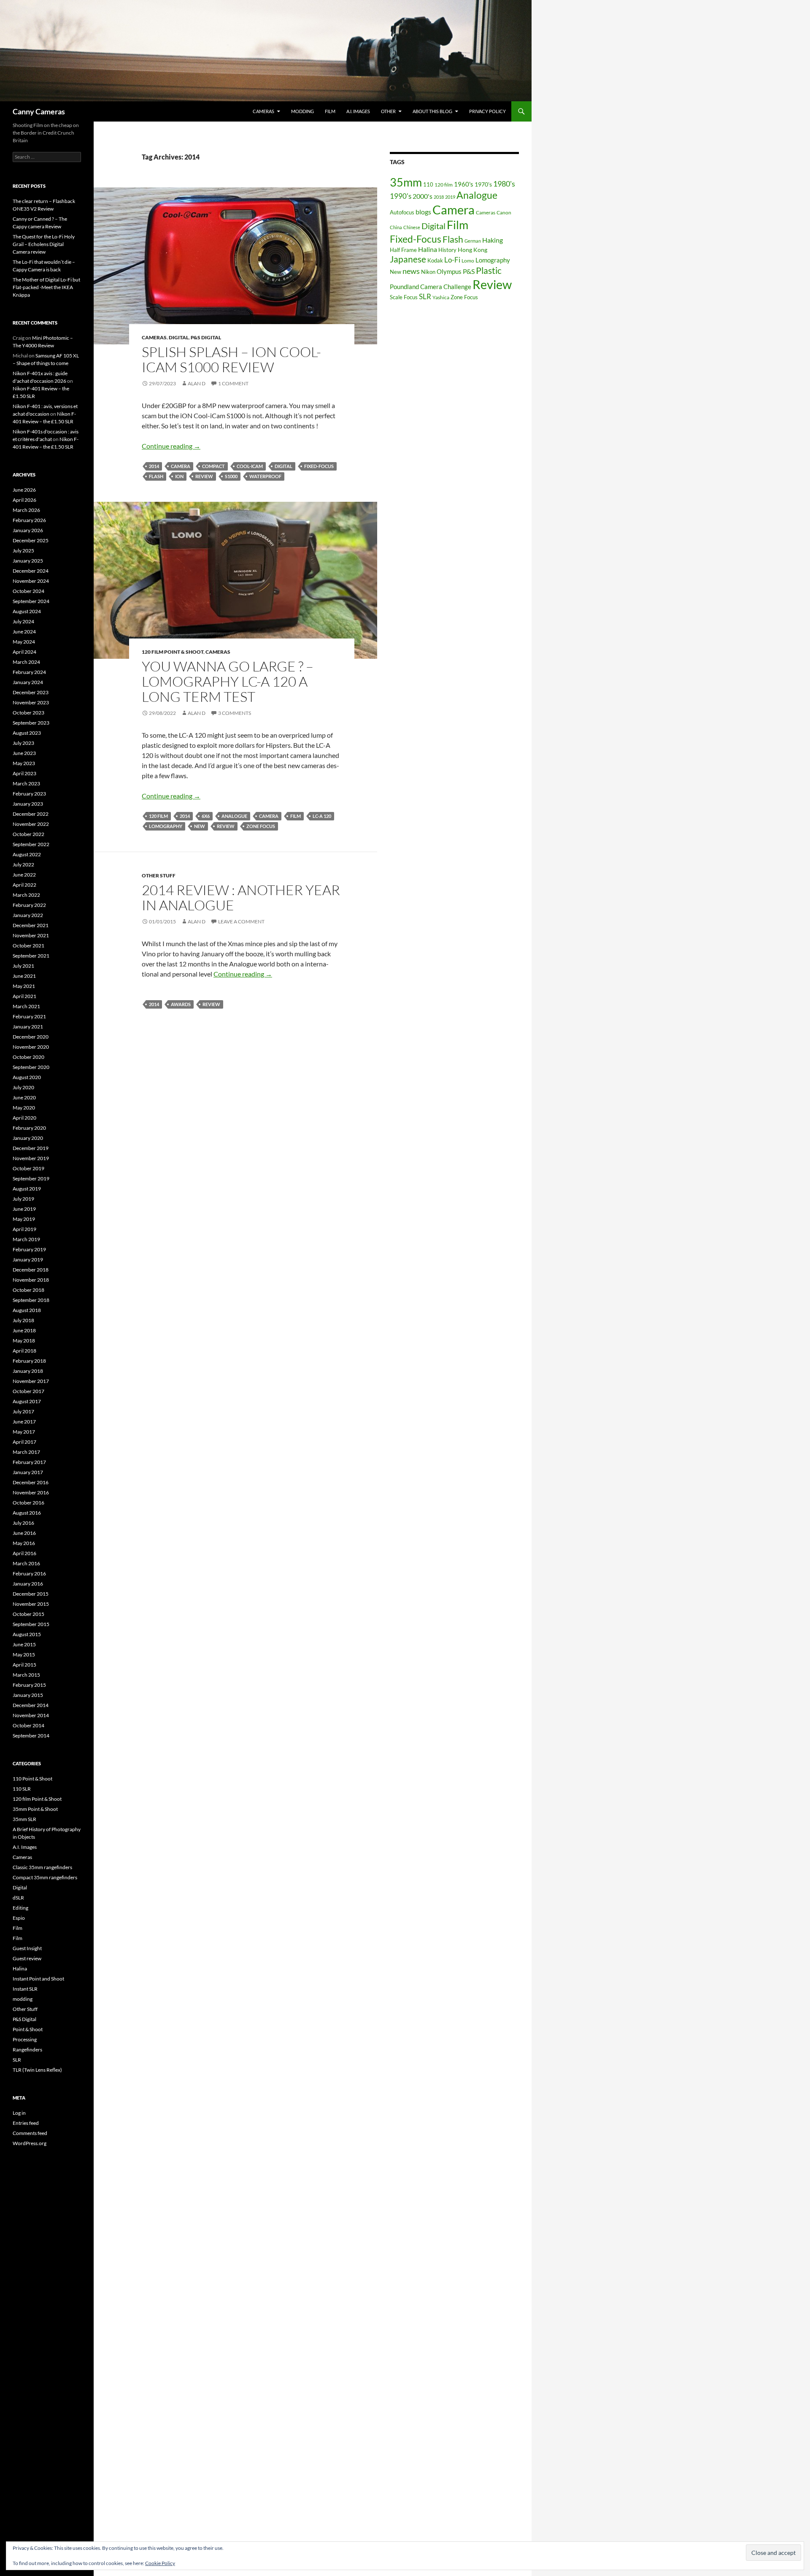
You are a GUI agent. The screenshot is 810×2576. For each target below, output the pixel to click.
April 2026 (24, 500)
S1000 (231, 476)
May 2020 (24, 1108)
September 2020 (31, 1067)
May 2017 (24, 1432)
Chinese (412, 227)
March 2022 (26, 895)
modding (302, 111)
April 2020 (24, 1118)
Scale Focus (404, 297)
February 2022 (29, 905)
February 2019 (29, 1249)
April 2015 (24, 1665)
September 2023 (31, 723)
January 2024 (28, 682)
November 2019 (31, 1158)
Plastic (489, 271)
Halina (428, 249)
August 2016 (27, 1513)
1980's (504, 184)
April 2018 (24, 1351)
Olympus (449, 271)
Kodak (435, 260)
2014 (154, 466)
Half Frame (403, 250)
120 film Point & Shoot (173, 652)
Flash (156, 476)
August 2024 (27, 611)
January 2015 (28, 1695)
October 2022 (28, 834)
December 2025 (31, 540)
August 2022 (27, 854)
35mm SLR (24, 1819)
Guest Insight (27, 1948)
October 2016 (28, 1503)
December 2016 (31, 1482)
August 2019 (27, 1189)
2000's (423, 196)
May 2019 (24, 1219)
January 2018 (28, 1371)
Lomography (166, 826)
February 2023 (29, 794)
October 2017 (28, 1391)
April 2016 (24, 1553)
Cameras (263, 111)
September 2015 (31, 1624)
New (200, 826)
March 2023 (26, 783)
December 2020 (31, 1037)
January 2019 (28, 1260)
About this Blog (432, 111)
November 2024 (31, 581)
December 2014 (31, 1705)
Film (330, 111)
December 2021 (31, 925)
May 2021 (24, 986)
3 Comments (235, 713)
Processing (25, 2039)
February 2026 (29, 520)
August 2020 (27, 1077)
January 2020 (28, 1138)
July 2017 (23, 1411)
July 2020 (23, 1087)
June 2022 (24, 875)
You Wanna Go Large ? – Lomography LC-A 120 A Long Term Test (228, 681)
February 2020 (29, 1128)
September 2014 (31, 1736)
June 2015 (24, 1644)
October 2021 (28, 946)
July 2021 (23, 966)
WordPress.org (30, 2143)
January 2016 (28, 1584)
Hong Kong (472, 250)
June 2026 (24, 490)
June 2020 (24, 1097)
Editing (20, 1908)
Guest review (27, 1958)
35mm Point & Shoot (35, 1809)
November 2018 (31, 1280)
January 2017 (28, 1472)
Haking (493, 240)
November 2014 (31, 1715)
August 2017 (27, 1401)
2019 (450, 197)
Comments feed (30, 2133)
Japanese (408, 259)
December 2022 (31, 814)
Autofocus (402, 212)
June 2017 (24, 1422)
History (447, 250)
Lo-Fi (452, 260)
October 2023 (28, 713)
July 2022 (23, 865)
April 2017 (24, 1442)
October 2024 (28, 591)
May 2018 (24, 1341)
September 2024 (31, 601)
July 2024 (23, 621)
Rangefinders (27, 2050)
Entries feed (26, 2123)
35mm (406, 182)
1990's (401, 196)
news (411, 271)
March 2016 (26, 1563)
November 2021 (31, 935)
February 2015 (29, 1685)
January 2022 (28, 915)
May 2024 (24, 642)
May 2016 (24, 1543)
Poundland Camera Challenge (431, 287)
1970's (483, 184)
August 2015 (27, 1634)
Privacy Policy (487, 111)
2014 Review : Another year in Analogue (241, 897)
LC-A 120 (322, 816)
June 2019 (24, 1209)
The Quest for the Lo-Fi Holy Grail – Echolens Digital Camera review (44, 244)
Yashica (441, 297)
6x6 (206, 816)
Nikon (428, 272)
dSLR (18, 1898)
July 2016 (23, 1523)
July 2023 (23, 743)
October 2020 (28, 1057)
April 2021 (24, 996)
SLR (425, 296)
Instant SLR (25, 1989)
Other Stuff (159, 875)
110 (428, 184)
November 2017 (31, 1381)
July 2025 (23, 551)
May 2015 (24, 1655)
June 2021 (24, 976)
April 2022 (24, 885)
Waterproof (265, 476)
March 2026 (26, 510)
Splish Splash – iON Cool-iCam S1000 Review (231, 359)
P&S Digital (206, 337)
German (473, 241)
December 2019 (31, 1148)
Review (204, 476)
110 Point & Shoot (32, 1779)
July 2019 (23, 1199)
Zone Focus (261, 826)
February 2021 (29, 1016)
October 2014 (28, 1725)
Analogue (234, 816)
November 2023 (31, 702)
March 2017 (26, 1452)
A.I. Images (358, 111)
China (396, 227)
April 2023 (24, 773)
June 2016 (24, 1533)
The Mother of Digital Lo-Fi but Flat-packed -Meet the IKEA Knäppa (46, 287)
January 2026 (28, 530)
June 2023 (24, 753)
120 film (158, 816)
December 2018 (31, 1270)
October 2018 (28, 1290)
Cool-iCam (250, 466)
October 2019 (28, 1168)
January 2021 (28, 1027)
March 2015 (26, 1675)
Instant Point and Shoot (38, 1979)
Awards (181, 1004)
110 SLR (22, 1789)
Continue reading (171, 446)
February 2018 (29, 1361)
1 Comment (233, 383)
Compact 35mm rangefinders (45, 1877)
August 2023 (27, 733)
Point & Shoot (28, 2029)
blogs (423, 212)
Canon (504, 212)
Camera (181, 466)
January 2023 (28, 804)
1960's (464, 184)
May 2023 (24, 763)
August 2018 (27, 1310)
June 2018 (24, 1330)
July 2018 (23, 1320)
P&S (469, 271)
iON (179, 476)
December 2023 (31, 692)
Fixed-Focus (319, 466)
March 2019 (26, 1239)
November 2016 (31, 1492)
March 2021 (26, 1006)
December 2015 (31, 1594)
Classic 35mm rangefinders (42, 1867)
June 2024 (24, 632)
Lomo (468, 261)
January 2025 (28, 561)
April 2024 (24, 652)
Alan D (197, 383)
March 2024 (26, 662)
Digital (179, 337)
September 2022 (31, 844)
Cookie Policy (160, 2563)
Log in (19, 2113)
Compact (213, 466)
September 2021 (31, 956)
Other (388, 111)
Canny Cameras (39, 111)
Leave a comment (241, 921)
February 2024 (29, 672)
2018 (439, 197)
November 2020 (31, 1047)
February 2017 (29, 1462)
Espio (19, 1918)
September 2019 (31, 1178)
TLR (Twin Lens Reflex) (37, 2070)
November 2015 (31, 1604)
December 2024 (31, 571)
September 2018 (31, 1300)
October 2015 (28, 1614)
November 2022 (31, 824)
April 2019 (24, 1229)
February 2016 (29, 1573)
